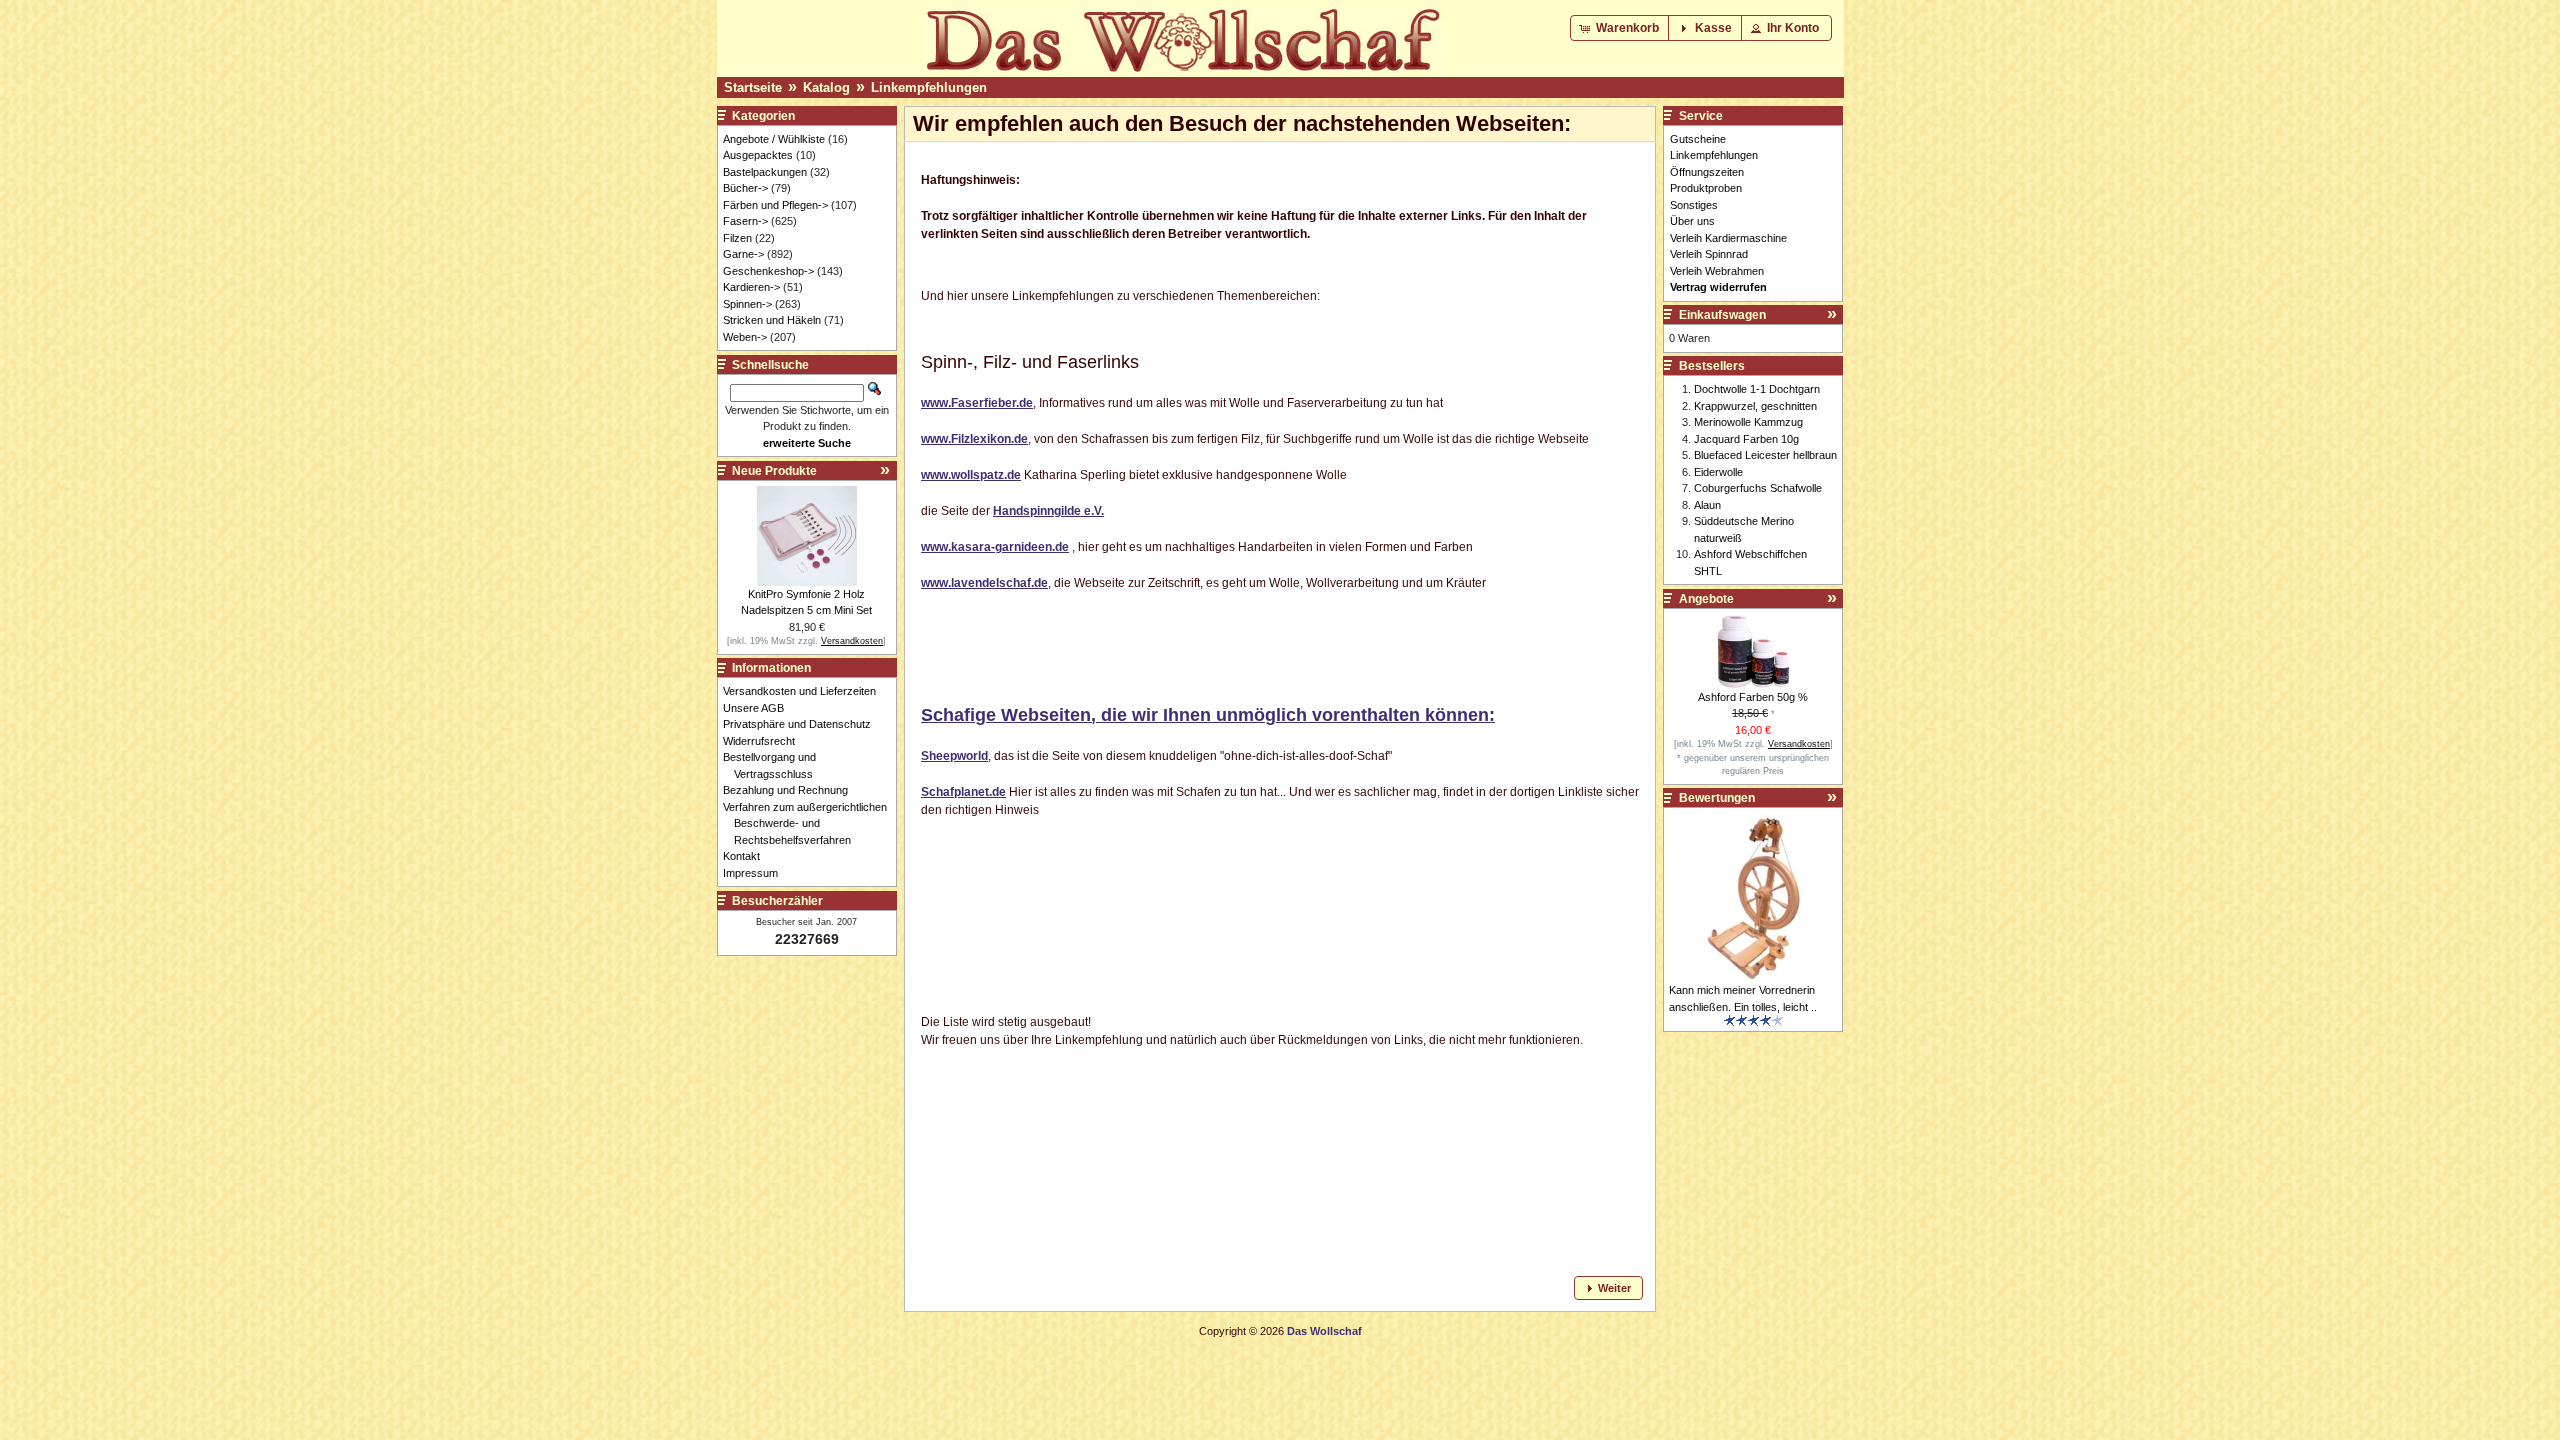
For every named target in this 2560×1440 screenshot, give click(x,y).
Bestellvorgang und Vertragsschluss (775, 765)
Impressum (756, 873)
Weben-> (745, 337)
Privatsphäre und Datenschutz (802, 724)
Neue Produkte (774, 471)
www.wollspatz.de (971, 475)
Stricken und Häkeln (772, 320)
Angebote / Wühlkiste (774, 139)
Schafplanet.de (963, 792)
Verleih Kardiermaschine (1728, 238)
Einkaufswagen (1722, 315)
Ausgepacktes (758, 155)
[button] (1621, 28)
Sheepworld (954, 756)
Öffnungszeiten (1707, 172)
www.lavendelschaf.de (984, 583)
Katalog (826, 87)
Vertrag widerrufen (1718, 287)
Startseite (753, 87)
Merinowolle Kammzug (1748, 422)
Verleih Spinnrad (1709, 254)
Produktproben (1706, 188)
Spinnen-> (747, 304)
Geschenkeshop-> (768, 271)
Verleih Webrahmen (1717, 271)
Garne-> (743, 254)
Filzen (737, 238)
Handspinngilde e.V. (1048, 511)
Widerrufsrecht (764, 741)
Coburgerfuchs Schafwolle (1758, 488)
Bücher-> (745, 188)
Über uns (1692, 221)
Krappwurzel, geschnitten (1755, 406)
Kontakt (747, 856)
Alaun (1707, 505)
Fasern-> (745, 221)
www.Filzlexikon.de (974, 439)
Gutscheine (1698, 139)
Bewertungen (1717, 798)
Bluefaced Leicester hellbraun (1765, 455)
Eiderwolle (1718, 472)
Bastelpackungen (765, 172)
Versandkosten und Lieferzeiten (805, 691)
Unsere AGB (759, 708)
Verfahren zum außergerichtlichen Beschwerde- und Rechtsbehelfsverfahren (810, 823)
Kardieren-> (751, 287)
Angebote (1706, 599)
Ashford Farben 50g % (1753, 697)
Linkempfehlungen (929, 87)
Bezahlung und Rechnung (791, 790)
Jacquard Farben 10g (1746, 439)
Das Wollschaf (1324, 1331)
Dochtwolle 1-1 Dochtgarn (1757, 389)
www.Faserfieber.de (977, 403)
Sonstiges (1694, 205)
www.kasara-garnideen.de (995, 547)
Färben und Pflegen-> (775, 205)
